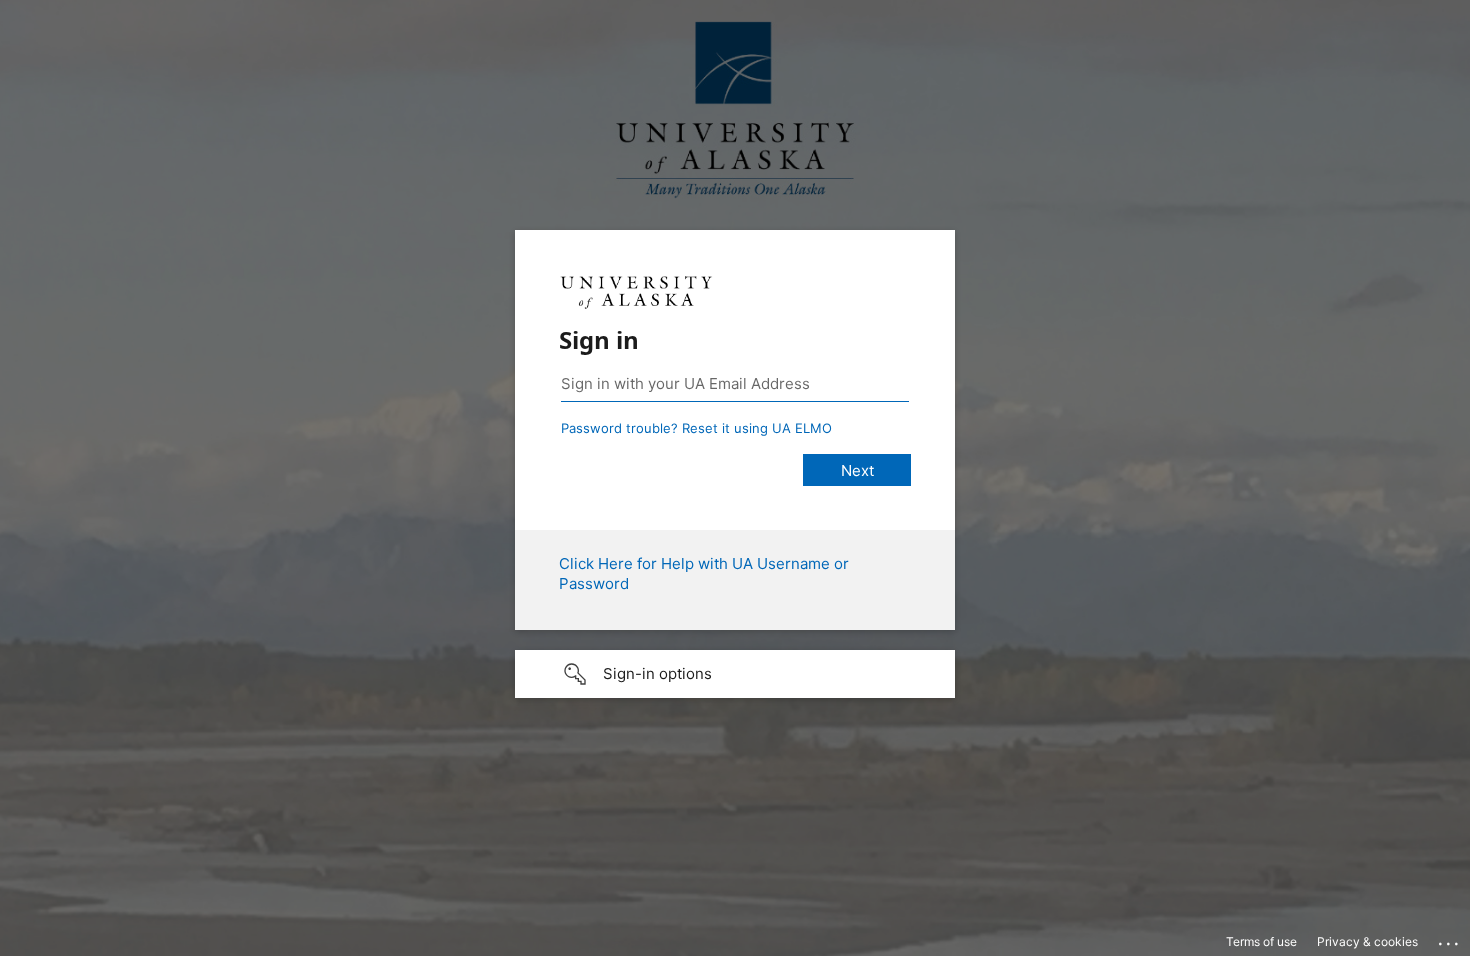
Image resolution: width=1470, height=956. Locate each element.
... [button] (1450, 939)
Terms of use (1261, 941)
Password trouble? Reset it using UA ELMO (696, 428)
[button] (735, 674)
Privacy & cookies (1367, 941)
